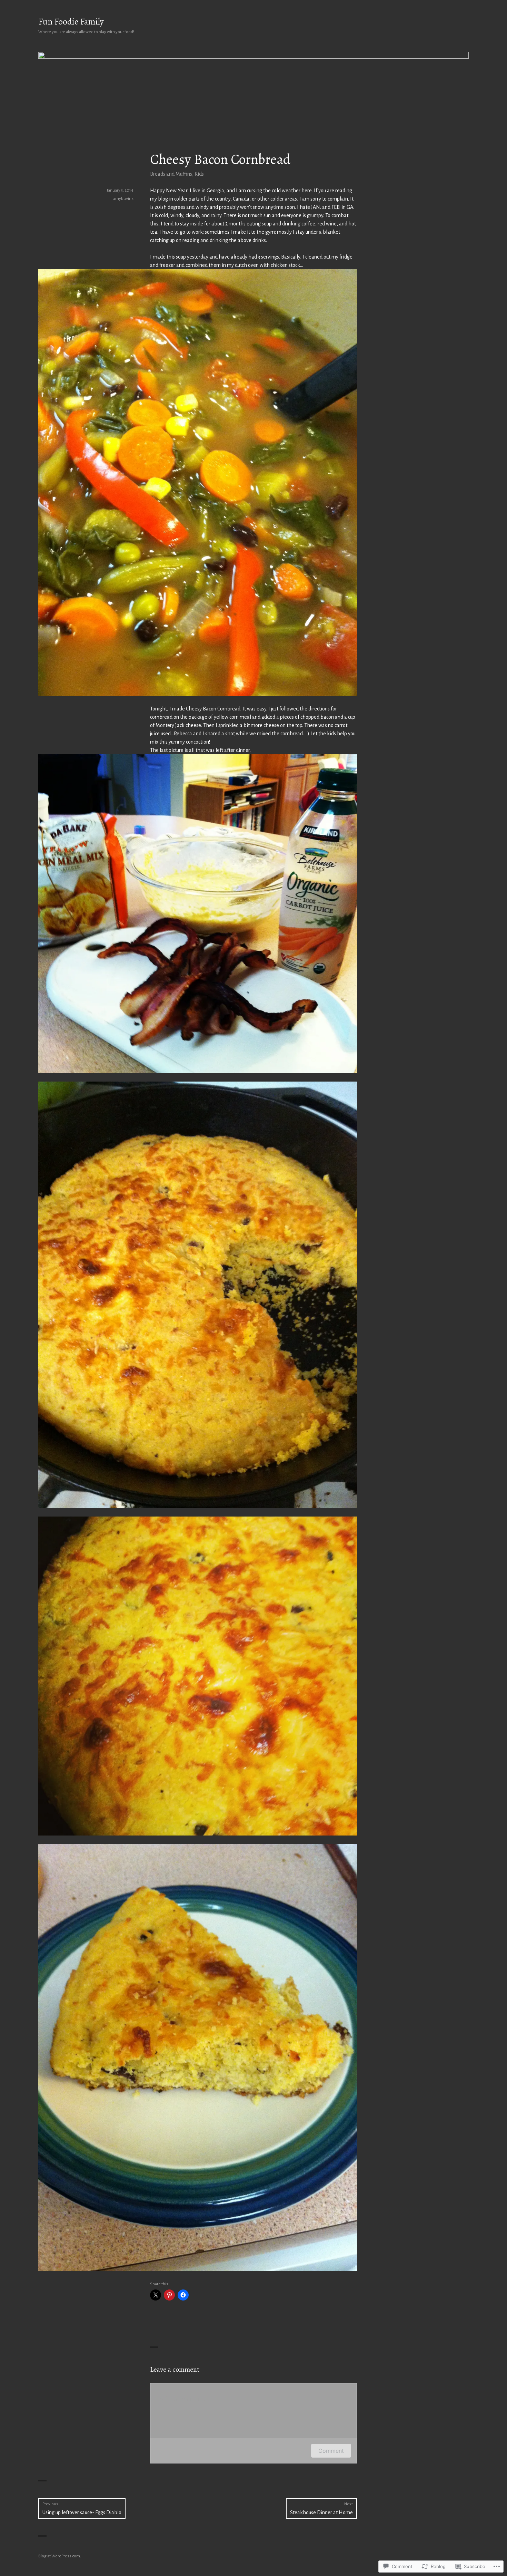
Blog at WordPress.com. (60, 2556)
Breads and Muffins (171, 174)
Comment (331, 2451)
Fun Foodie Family (71, 22)
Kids (199, 174)
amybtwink (123, 199)
